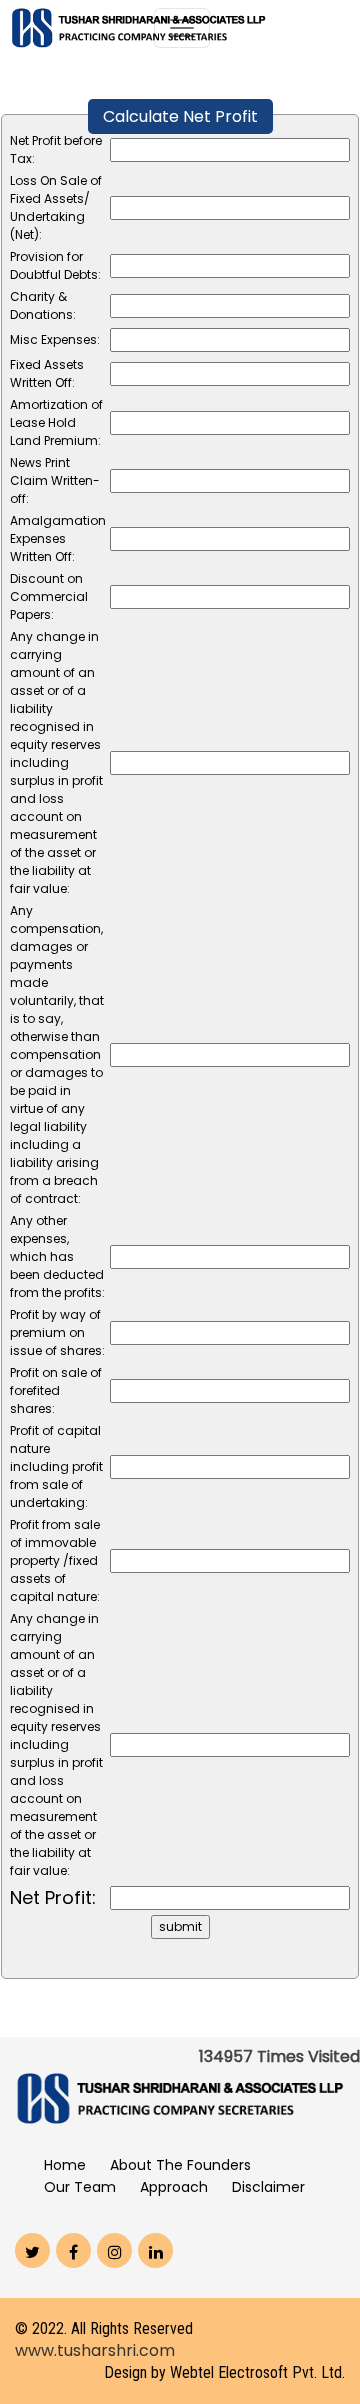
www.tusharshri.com (95, 2350)
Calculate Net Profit (180, 116)
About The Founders (180, 2165)
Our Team (80, 2187)
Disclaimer (268, 2187)
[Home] (138, 26)
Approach (174, 2187)
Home (65, 2165)
